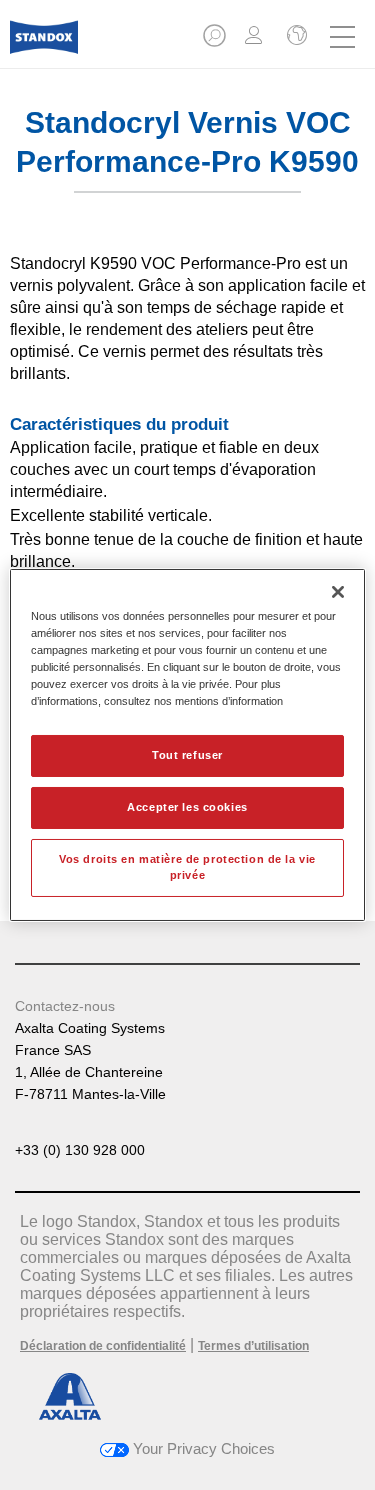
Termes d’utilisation (253, 1346)
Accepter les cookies (187, 807)
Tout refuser (187, 755)
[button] (216, 41)
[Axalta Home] (44, 45)
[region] (187, 745)
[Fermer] (338, 592)
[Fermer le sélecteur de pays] (295, 37)
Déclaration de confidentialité (103, 1346)
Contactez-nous (65, 1006)
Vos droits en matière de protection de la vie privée (187, 867)
